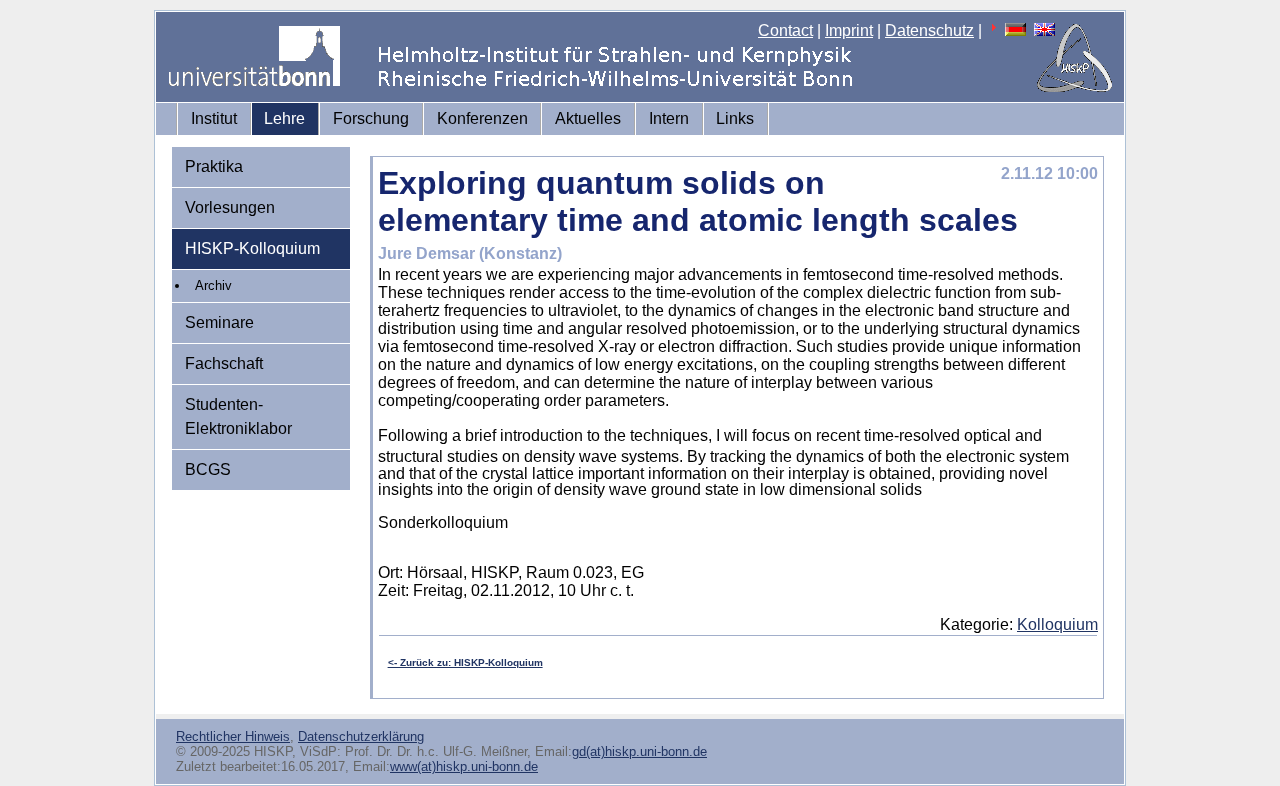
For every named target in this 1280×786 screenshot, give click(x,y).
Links (735, 118)
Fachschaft (224, 363)
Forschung (371, 118)
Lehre (284, 118)
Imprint (849, 30)
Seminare (219, 322)
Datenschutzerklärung (361, 736)
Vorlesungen (230, 207)
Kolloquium (1057, 624)
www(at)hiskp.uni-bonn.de (464, 766)
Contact (785, 30)
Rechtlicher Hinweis (233, 736)
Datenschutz (929, 30)
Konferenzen (482, 118)
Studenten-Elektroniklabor (238, 416)
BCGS (208, 469)
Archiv (213, 285)
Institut (214, 118)
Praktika (214, 166)
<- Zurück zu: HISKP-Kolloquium (465, 662)
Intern (669, 118)
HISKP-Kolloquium (252, 248)
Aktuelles (588, 118)
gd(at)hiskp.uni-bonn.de (639, 751)
